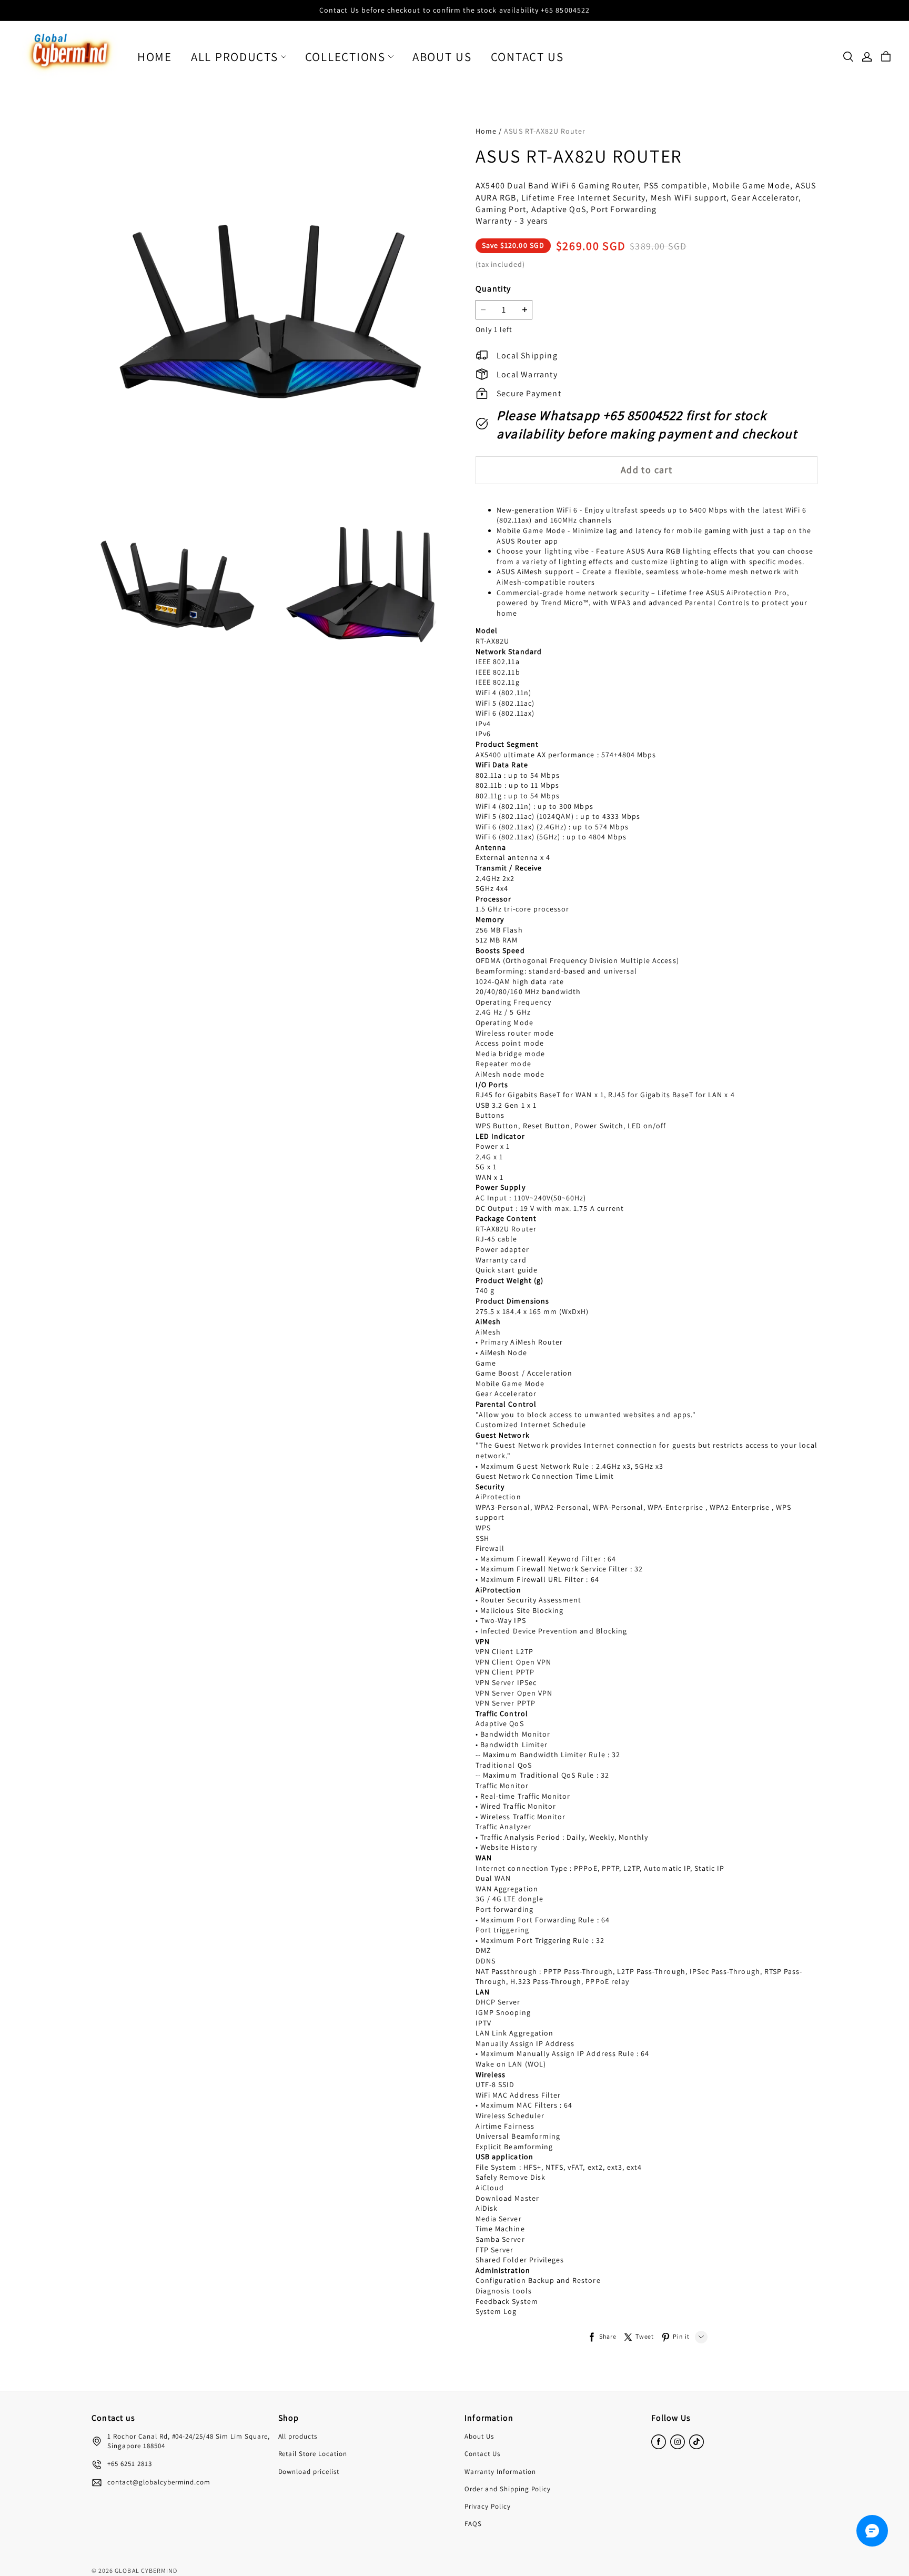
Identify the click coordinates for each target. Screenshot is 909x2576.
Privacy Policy (488, 2506)
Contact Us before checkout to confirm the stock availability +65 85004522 (454, 10)
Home (155, 57)
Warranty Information (500, 2472)
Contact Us (527, 57)
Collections (345, 57)
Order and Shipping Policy (508, 2489)
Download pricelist (309, 2472)
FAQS (473, 2524)
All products (235, 57)
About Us (442, 57)
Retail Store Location (313, 2454)
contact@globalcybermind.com (159, 2482)
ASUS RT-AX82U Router (545, 131)
